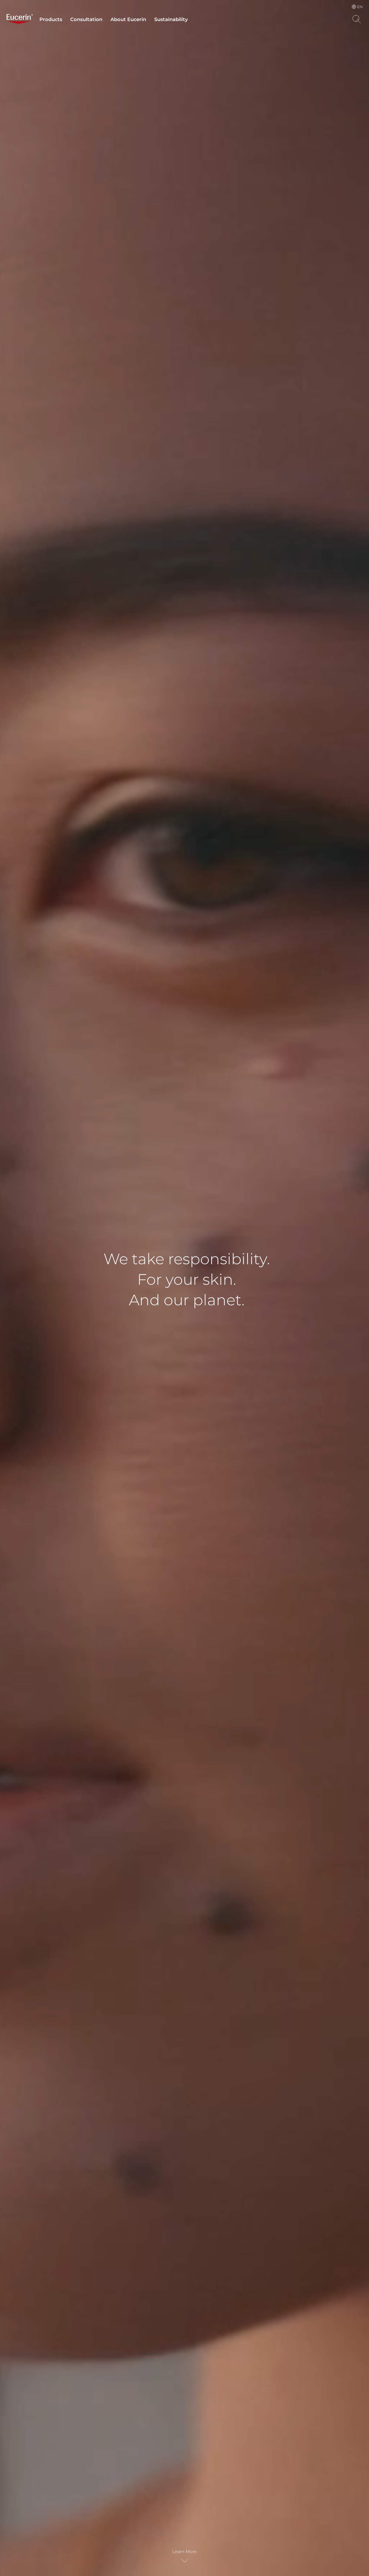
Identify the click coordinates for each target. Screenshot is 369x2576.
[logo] (20, 19)
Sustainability (171, 19)
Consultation (86, 19)
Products (51, 19)
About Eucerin (128, 19)
